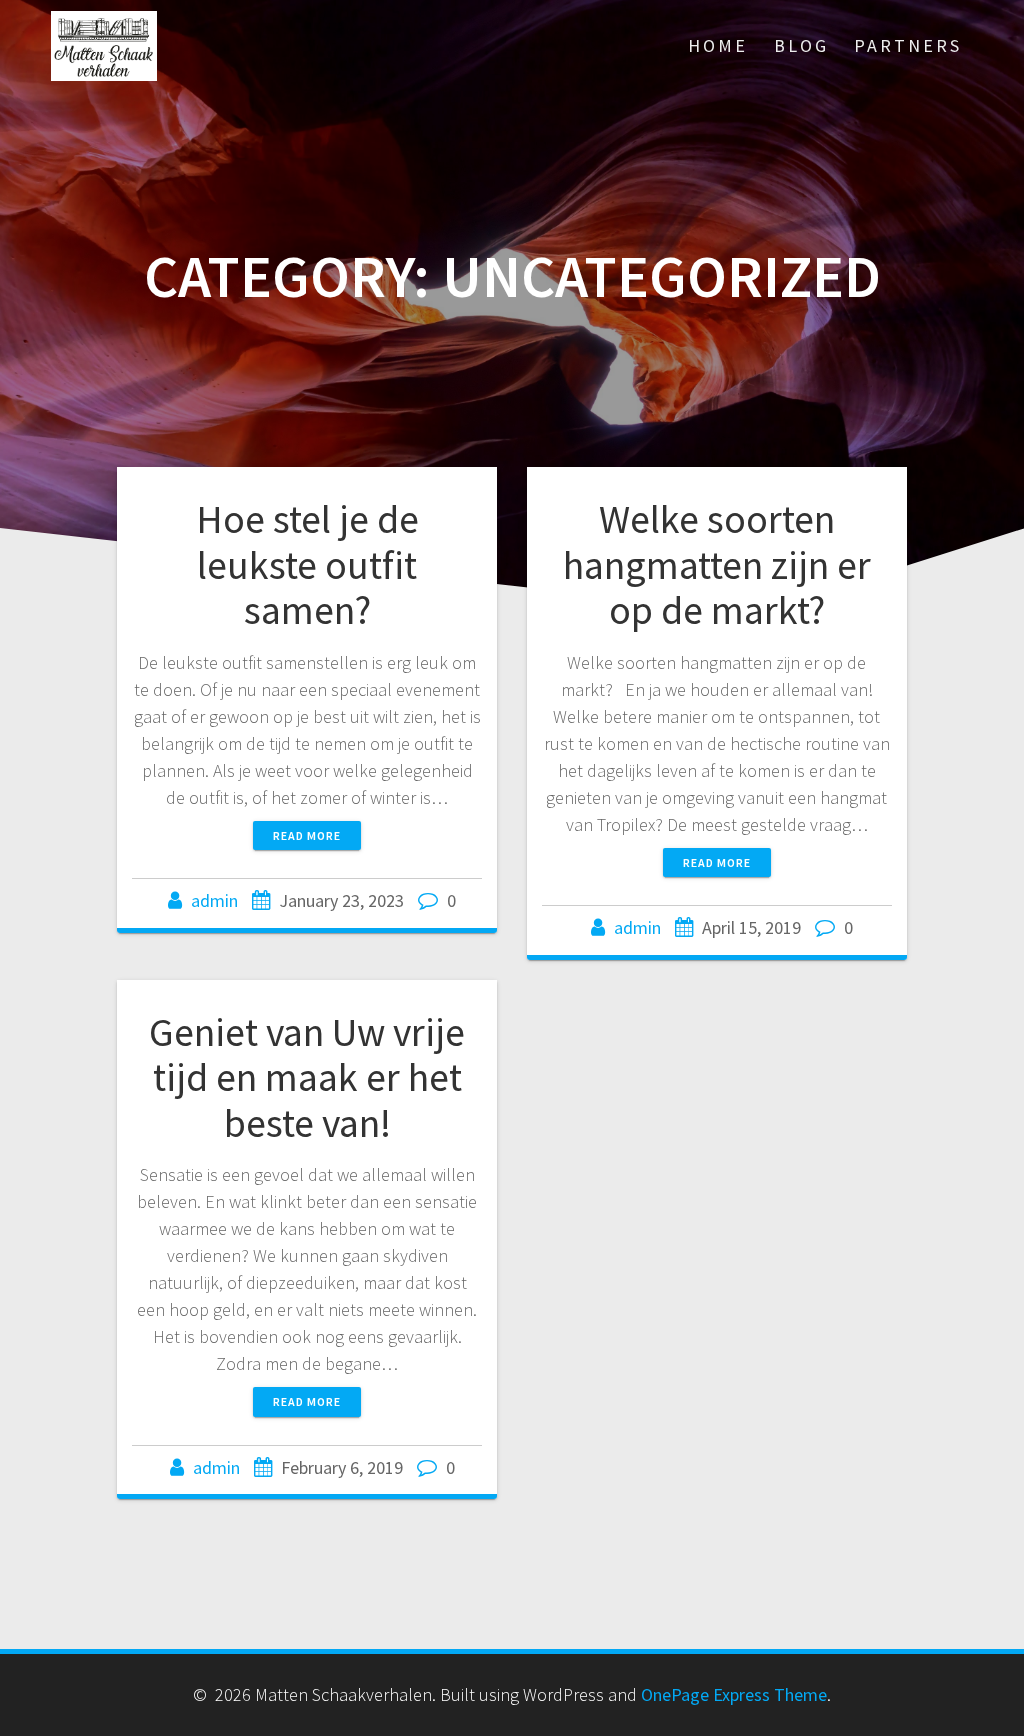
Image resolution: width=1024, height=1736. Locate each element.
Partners (908, 45)
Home (718, 45)
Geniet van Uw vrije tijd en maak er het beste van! (307, 1077)
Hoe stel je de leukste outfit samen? (307, 564)
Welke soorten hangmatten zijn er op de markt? (717, 564)
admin (214, 900)
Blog (801, 45)
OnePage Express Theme (734, 1694)
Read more (307, 835)
